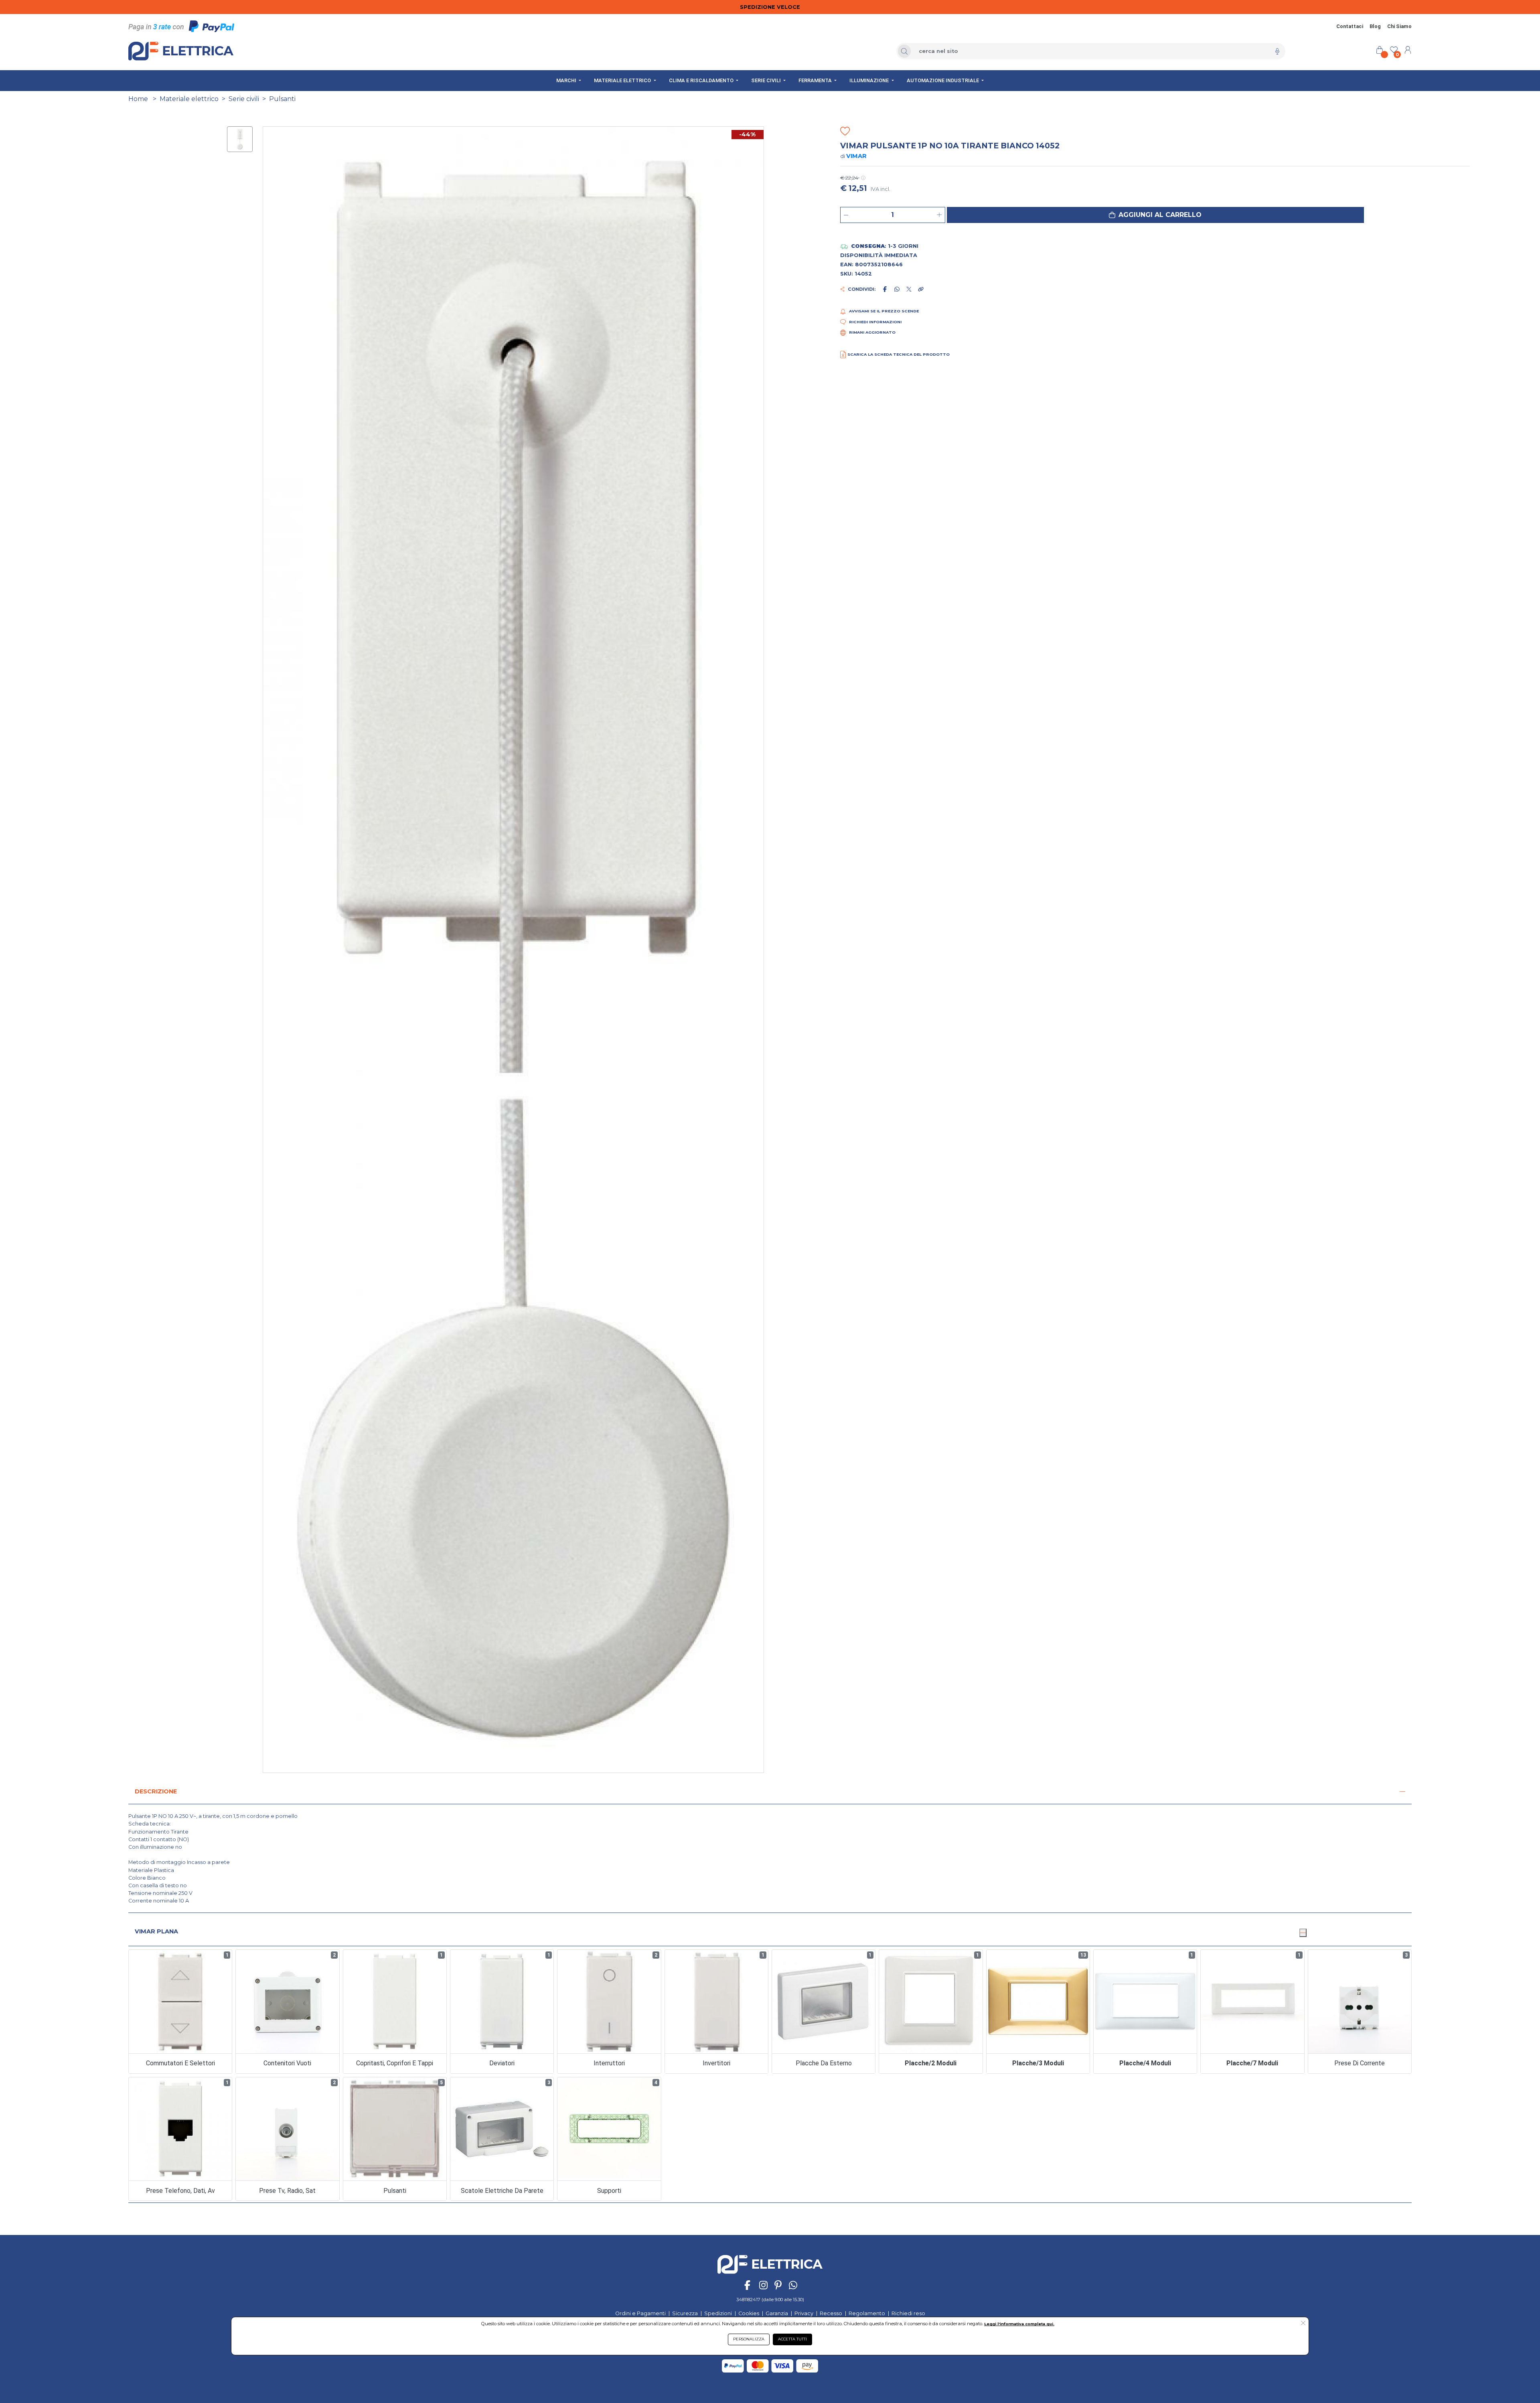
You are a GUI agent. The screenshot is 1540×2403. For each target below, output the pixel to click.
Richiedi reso (908, 2313)
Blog (1375, 26)
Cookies (749, 2313)
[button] (1155, 215)
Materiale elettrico (189, 99)
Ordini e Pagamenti (640, 2313)
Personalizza (749, 2339)
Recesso (831, 2313)
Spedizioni (718, 2313)
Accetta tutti (792, 2339)
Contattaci (1350, 26)
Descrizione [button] (156, 1791)
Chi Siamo (1399, 26)
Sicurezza (685, 2313)
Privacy (804, 2313)
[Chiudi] (1303, 1933)
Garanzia (777, 2313)
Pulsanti (282, 99)
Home (138, 99)
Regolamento (867, 2313)
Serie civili (244, 99)
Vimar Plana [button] (156, 1931)
